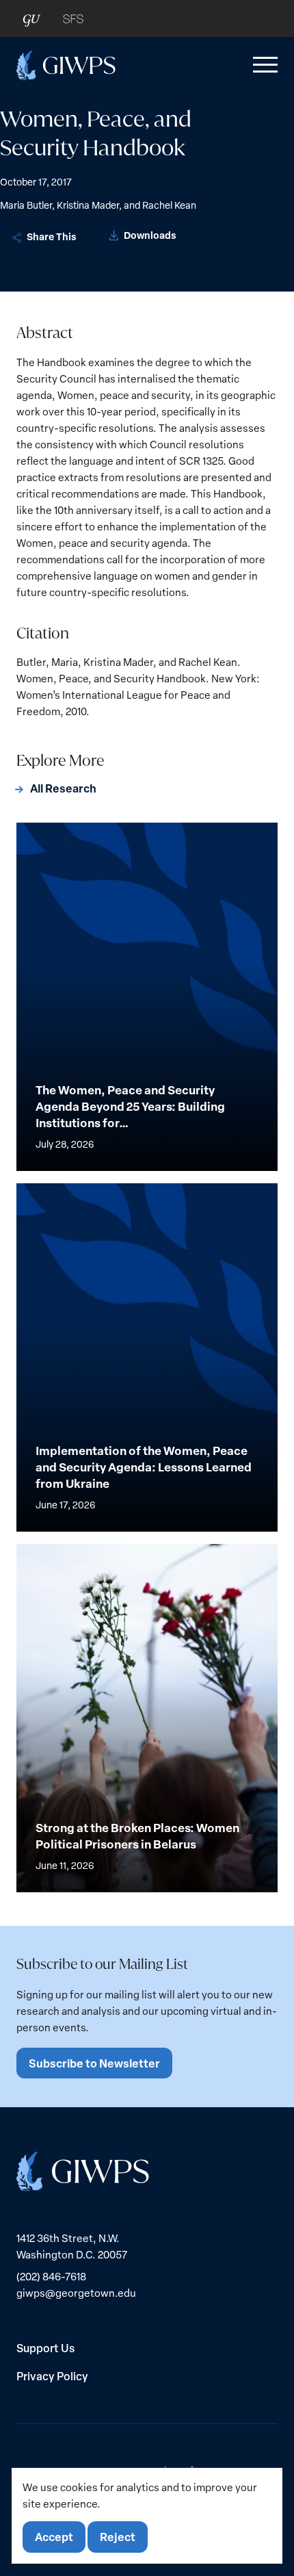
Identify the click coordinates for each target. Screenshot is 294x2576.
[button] (263, 65)
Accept (54, 2537)
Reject (118, 2537)
